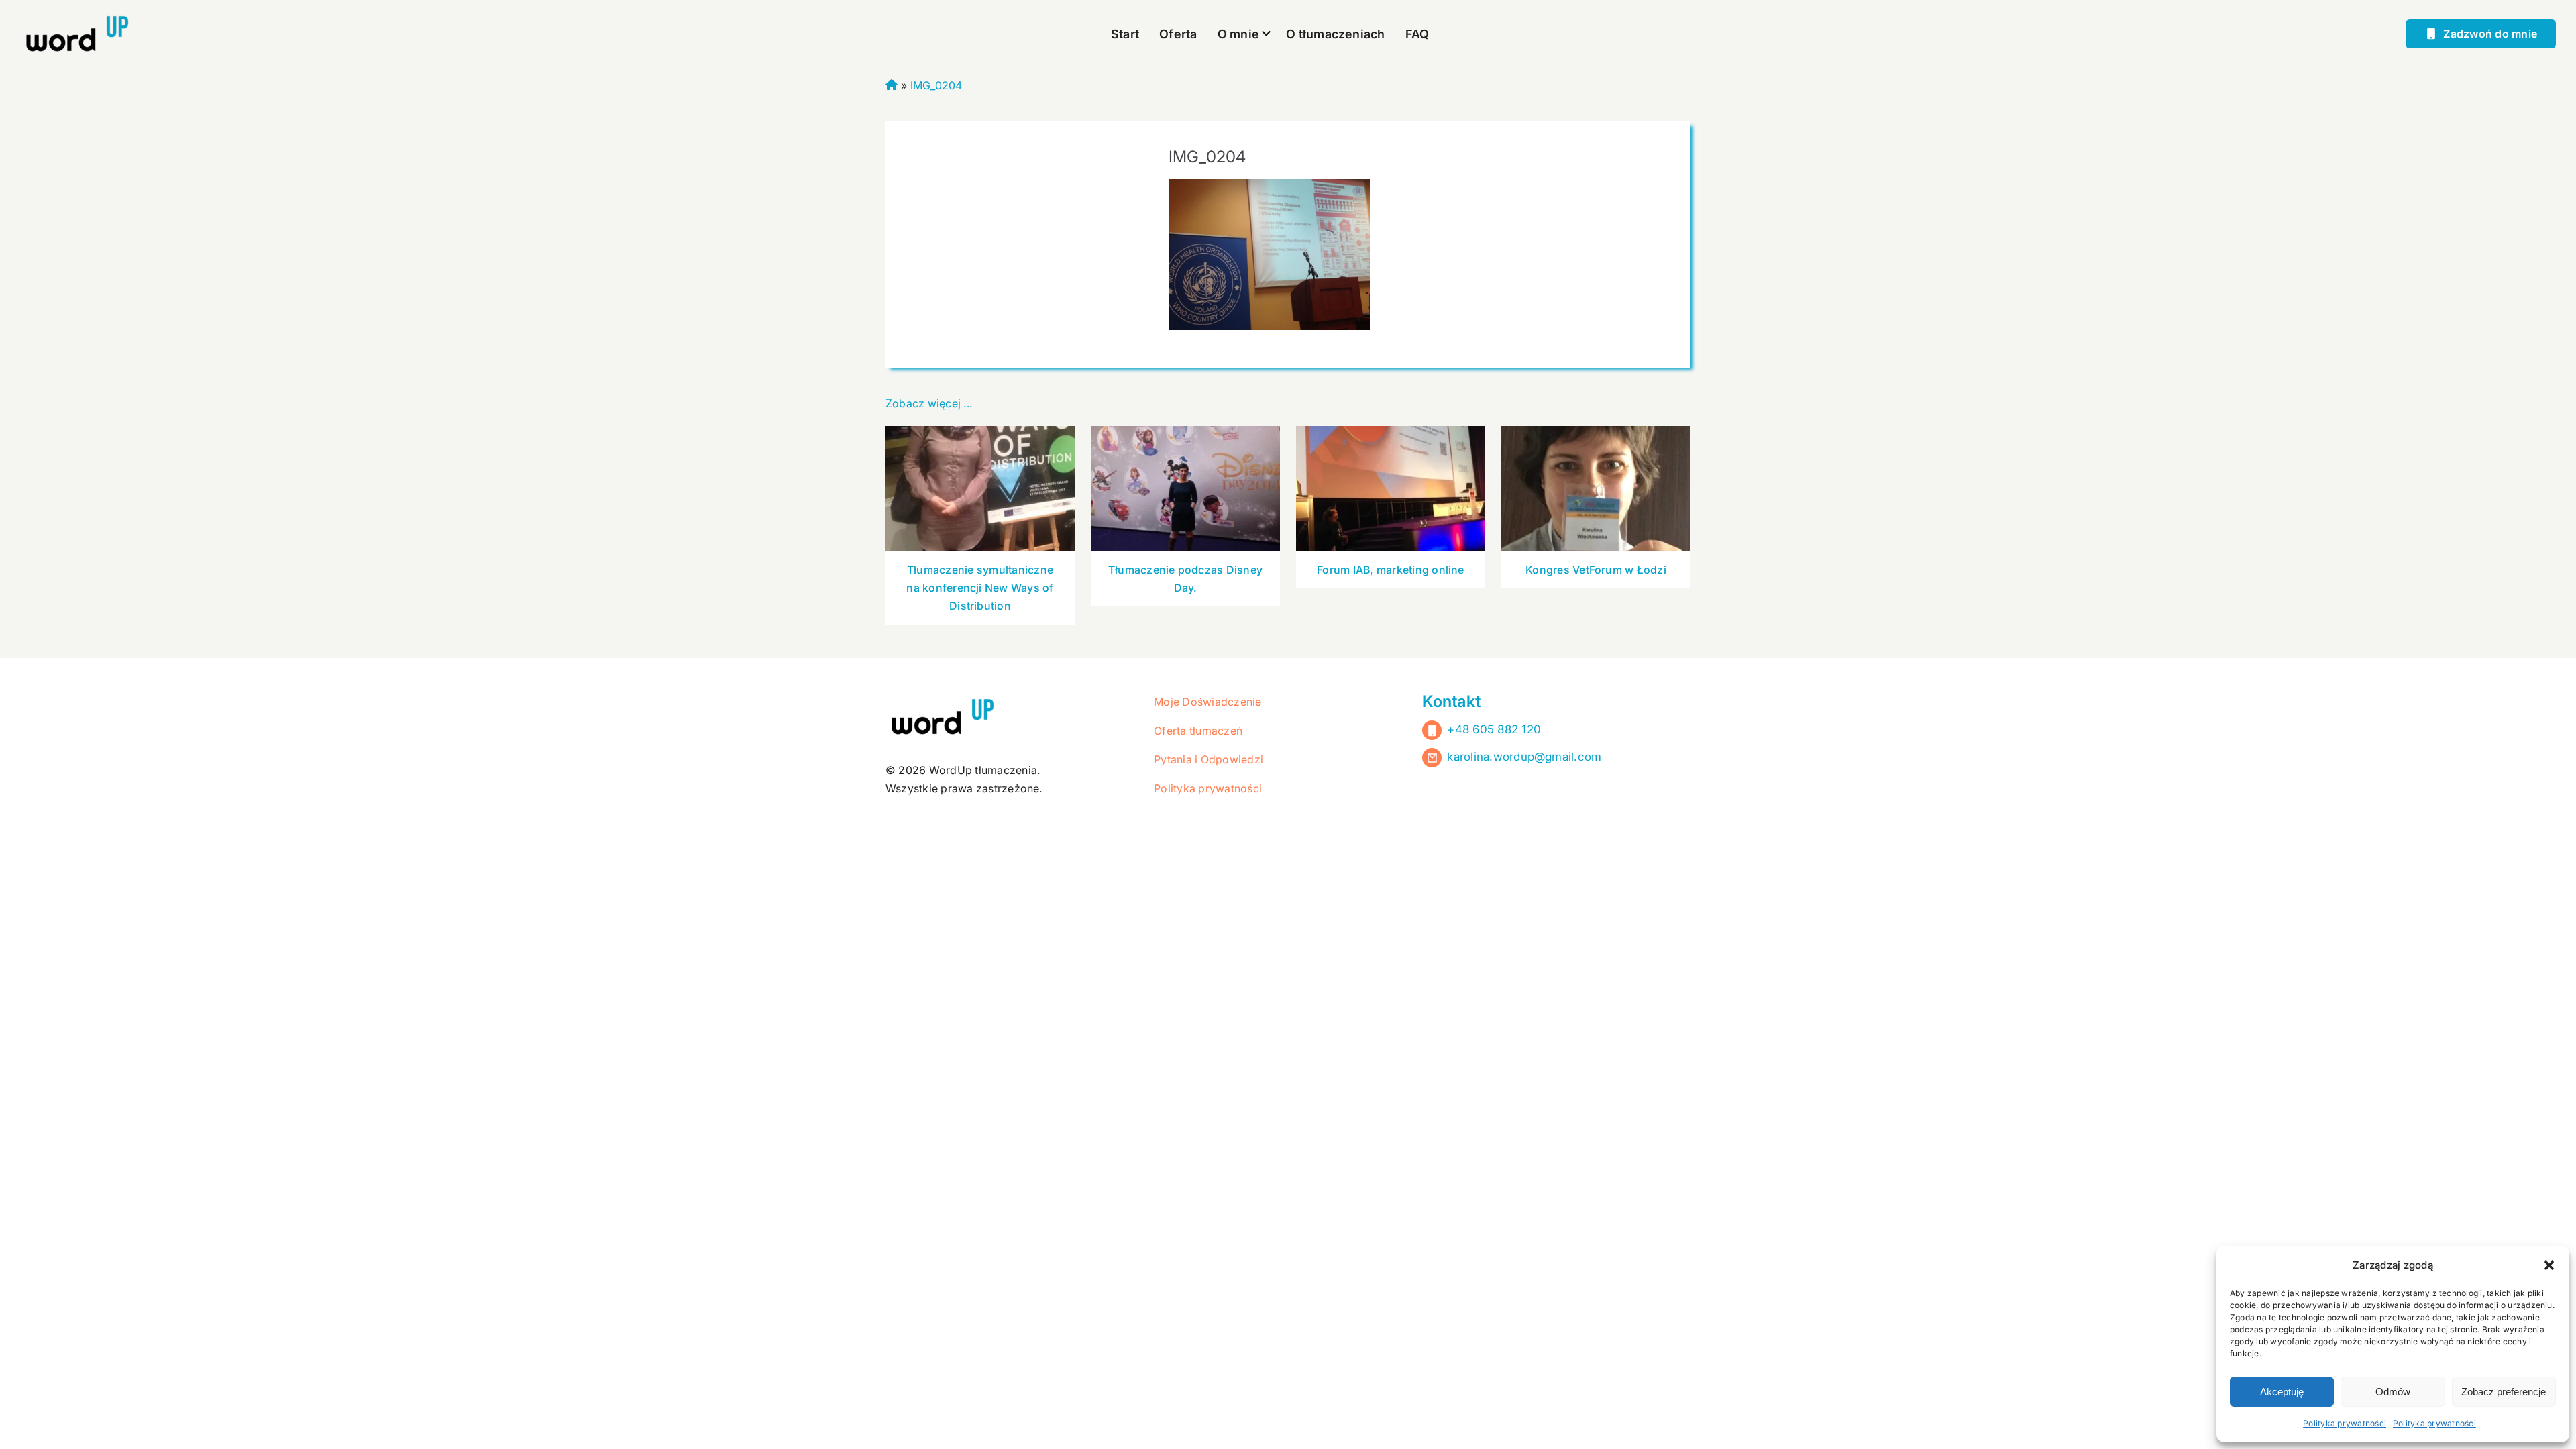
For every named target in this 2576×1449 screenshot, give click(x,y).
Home (892, 83)
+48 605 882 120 (1494, 729)
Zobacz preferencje (2504, 1392)
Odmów (2393, 1392)
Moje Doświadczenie (1207, 702)
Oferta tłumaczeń (1198, 731)
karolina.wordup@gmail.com (1524, 757)
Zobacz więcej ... (929, 403)
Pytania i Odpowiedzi (1209, 759)
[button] (2549, 1265)
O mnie (1238, 34)
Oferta (1178, 34)
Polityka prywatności (2345, 1423)
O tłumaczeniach (1336, 34)
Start (1125, 34)
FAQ (1417, 34)
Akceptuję (2282, 1392)
